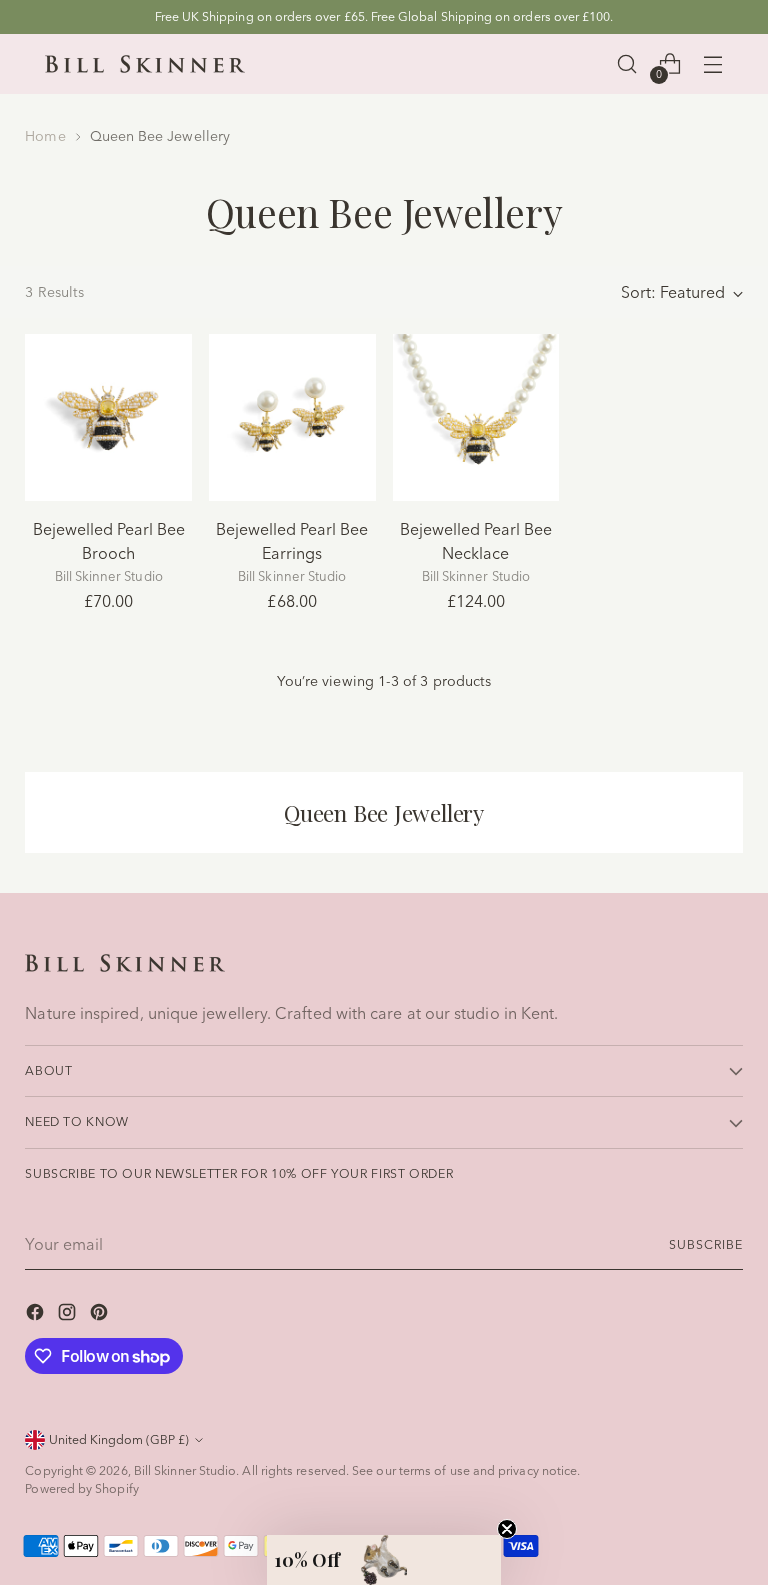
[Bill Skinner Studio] (145, 64)
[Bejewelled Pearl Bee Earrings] (292, 417)
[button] (384, 1560)
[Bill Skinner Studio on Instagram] (69, 1315)
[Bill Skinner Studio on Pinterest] (101, 1315)
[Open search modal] (626, 64)
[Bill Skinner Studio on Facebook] (37, 1315)
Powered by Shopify (81, 1488)
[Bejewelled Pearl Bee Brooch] (108, 417)
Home (45, 136)
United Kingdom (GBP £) (119, 1439)
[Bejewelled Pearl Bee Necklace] (476, 417)
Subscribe (705, 1244)
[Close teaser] (507, 1529)
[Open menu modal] (712, 64)
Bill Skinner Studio (185, 1470)
